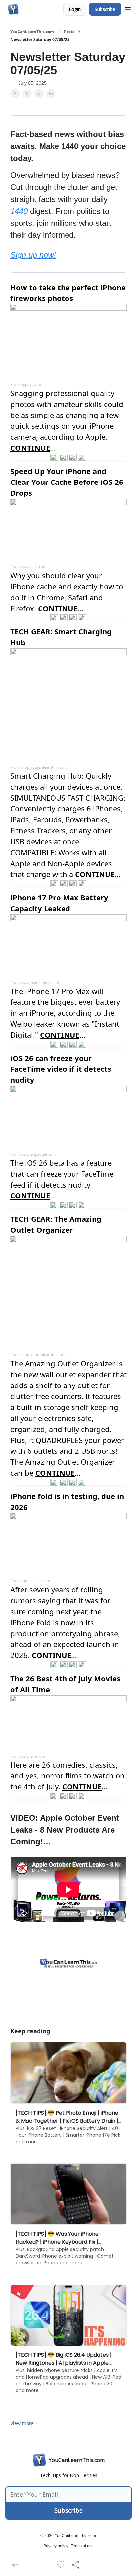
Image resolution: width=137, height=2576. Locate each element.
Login (75, 9)
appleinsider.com (35, 1581)
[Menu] (128, 8)
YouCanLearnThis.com (32, 32)
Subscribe (105, 9)
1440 (19, 211)
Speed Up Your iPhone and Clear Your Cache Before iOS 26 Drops (67, 482)
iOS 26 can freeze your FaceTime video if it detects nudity (61, 1069)
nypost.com (31, 384)
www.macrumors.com (40, 982)
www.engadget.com (38, 1154)
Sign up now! (33, 255)
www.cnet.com (33, 567)
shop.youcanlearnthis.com (44, 767)
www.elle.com (33, 1756)
